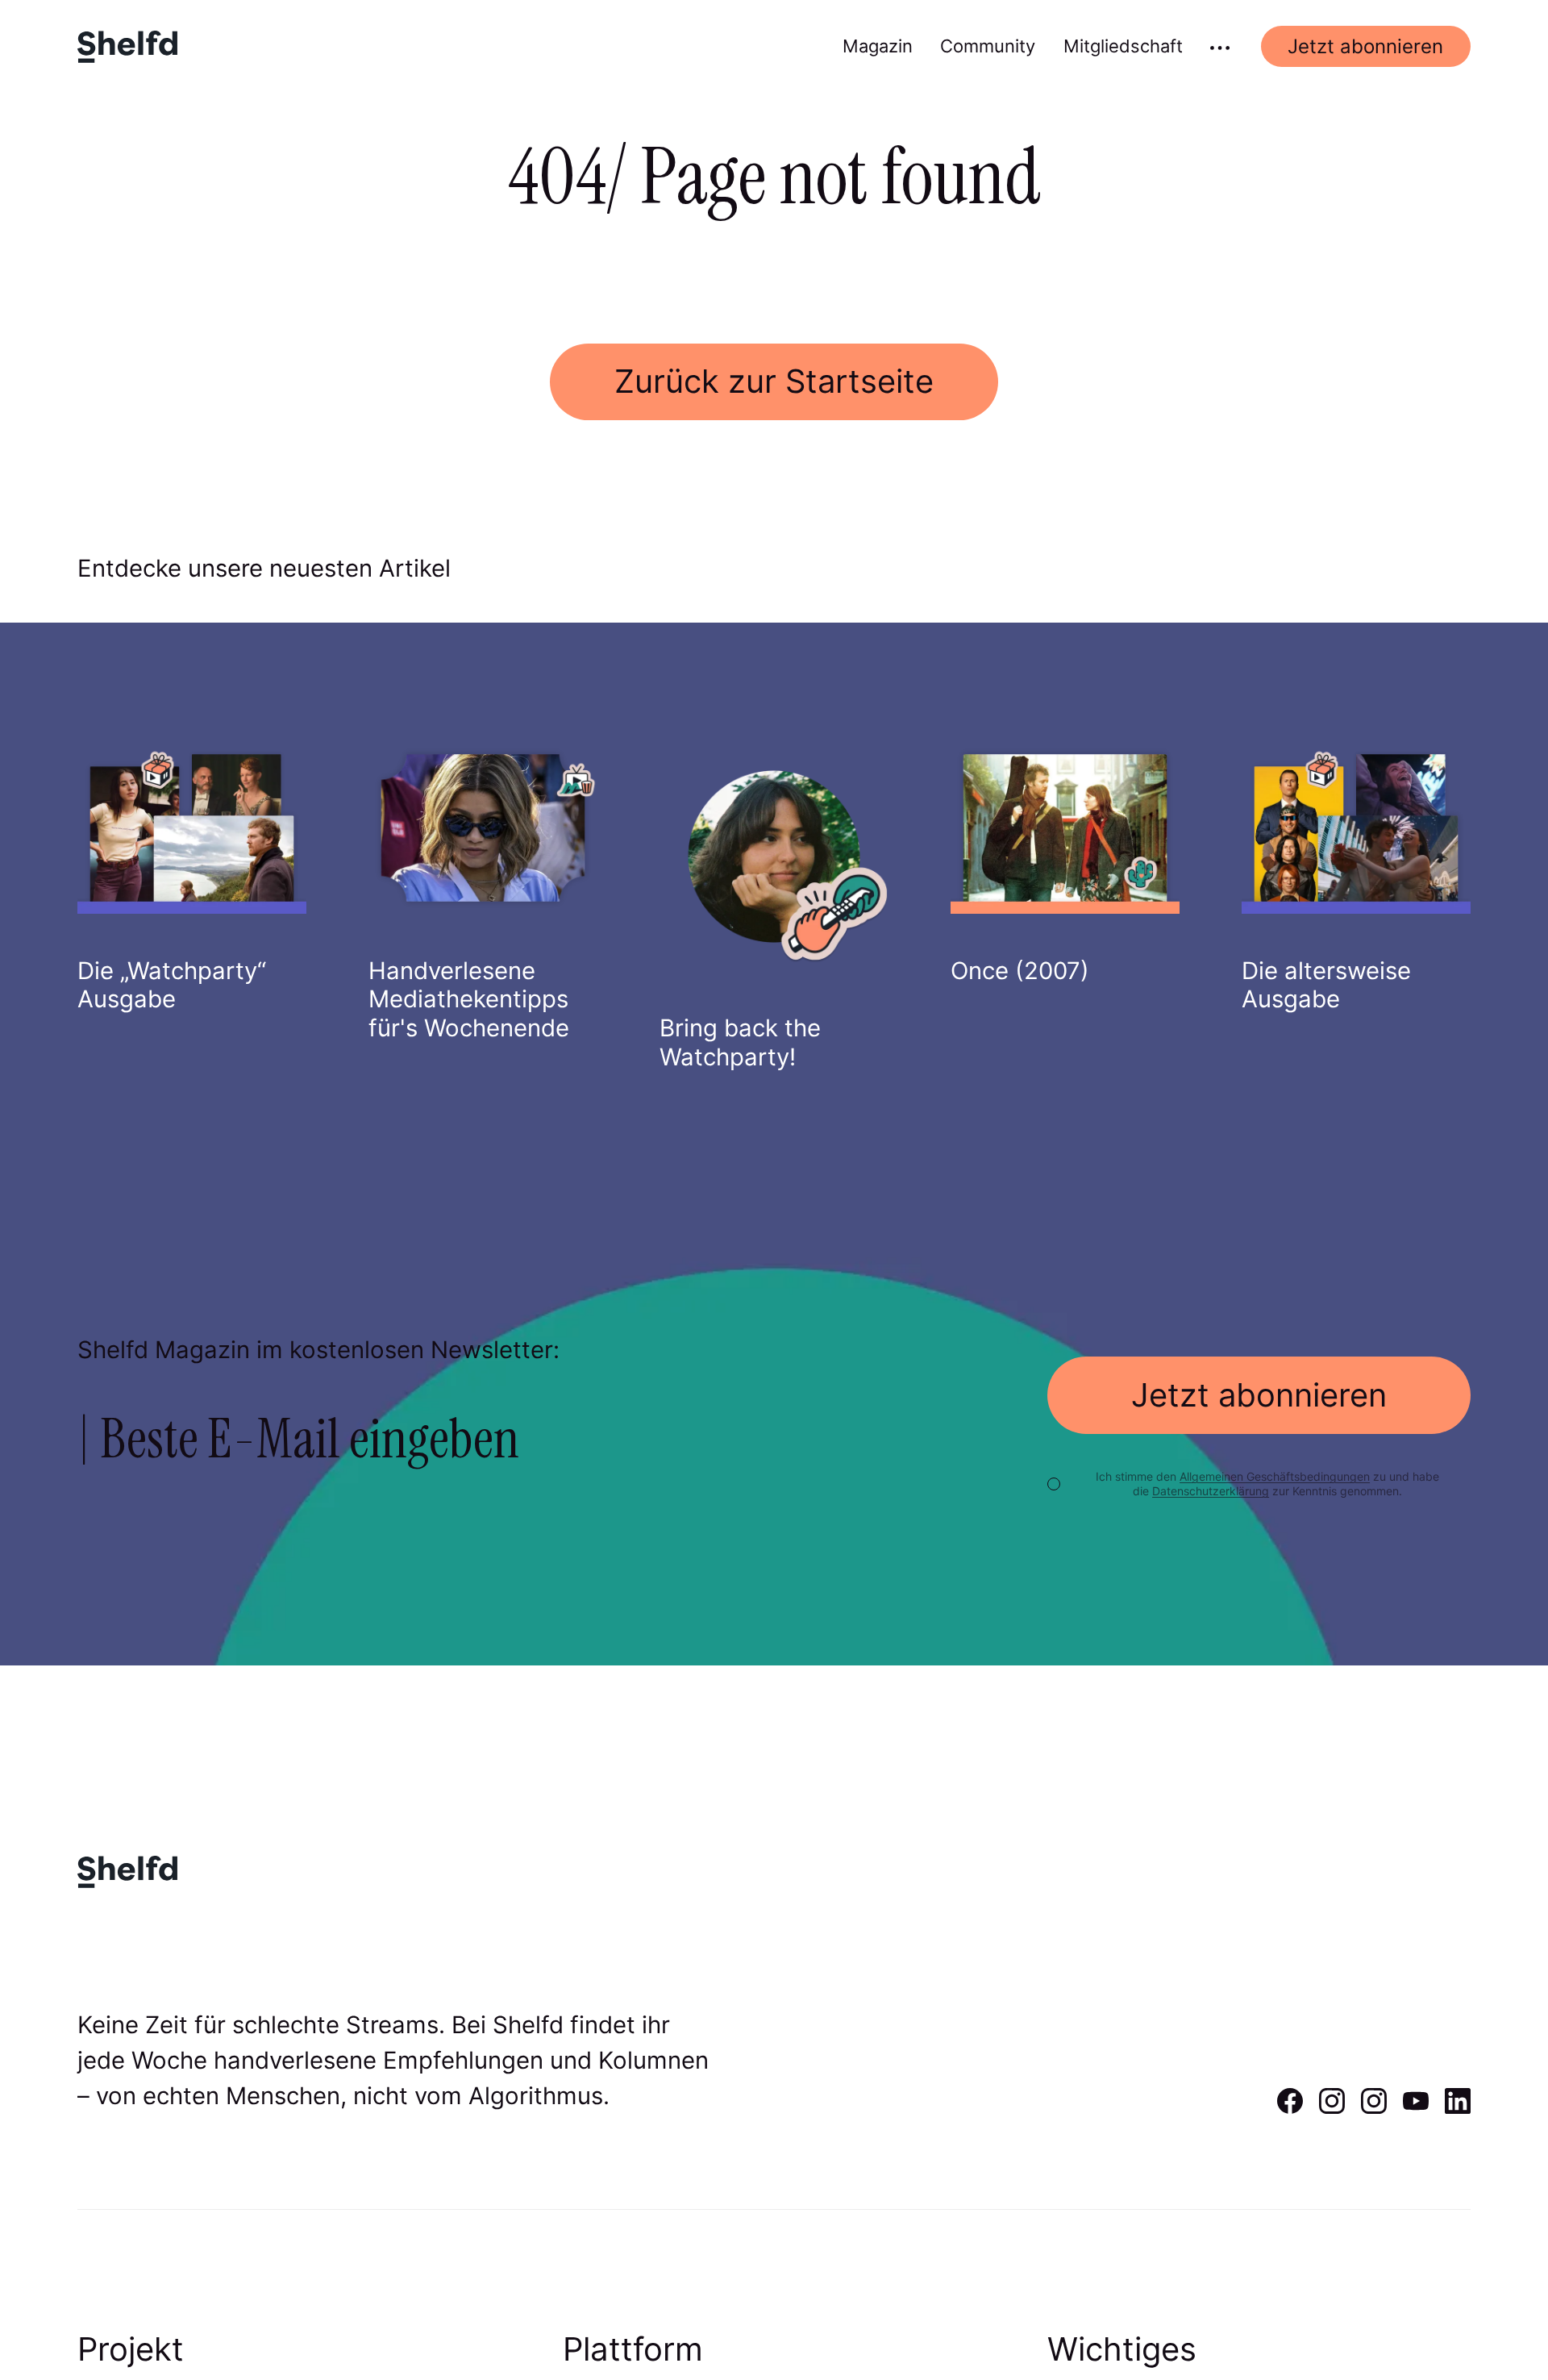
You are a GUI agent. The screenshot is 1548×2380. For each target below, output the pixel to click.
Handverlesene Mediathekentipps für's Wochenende (469, 999)
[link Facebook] (1290, 2108)
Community (988, 46)
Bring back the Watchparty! (740, 1042)
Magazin (878, 46)
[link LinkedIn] (1458, 2108)
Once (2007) (1020, 971)
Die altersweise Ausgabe (1326, 985)
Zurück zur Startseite (774, 381)
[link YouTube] (1416, 2108)
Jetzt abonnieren (1365, 46)
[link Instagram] (1332, 2108)
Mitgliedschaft (1123, 46)
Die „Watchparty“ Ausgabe (172, 985)
